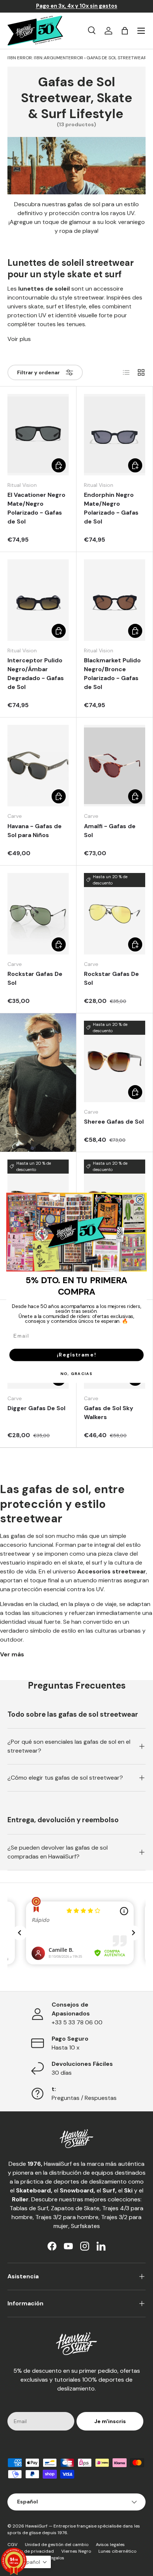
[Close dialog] (140, 1200)
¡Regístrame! (76, 1355)
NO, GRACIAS (76, 1374)
